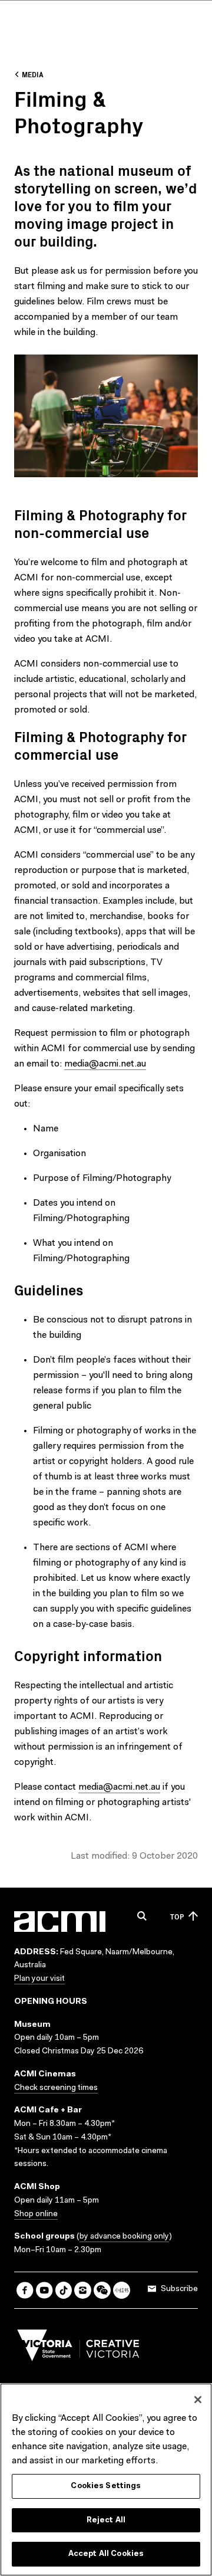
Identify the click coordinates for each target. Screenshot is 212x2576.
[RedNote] (122, 2290)
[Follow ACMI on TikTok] (64, 2290)
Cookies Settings (106, 2486)
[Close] (198, 2400)
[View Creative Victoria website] (78, 2348)
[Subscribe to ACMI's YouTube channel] (44, 2290)
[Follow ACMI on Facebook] (25, 2290)
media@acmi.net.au (105, 1064)
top (177, 1916)
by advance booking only (124, 2237)
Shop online (36, 2214)
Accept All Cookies (106, 2554)
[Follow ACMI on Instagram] (83, 2290)
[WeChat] (102, 2290)
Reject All (106, 2520)
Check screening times (56, 2088)
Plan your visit (39, 1979)
